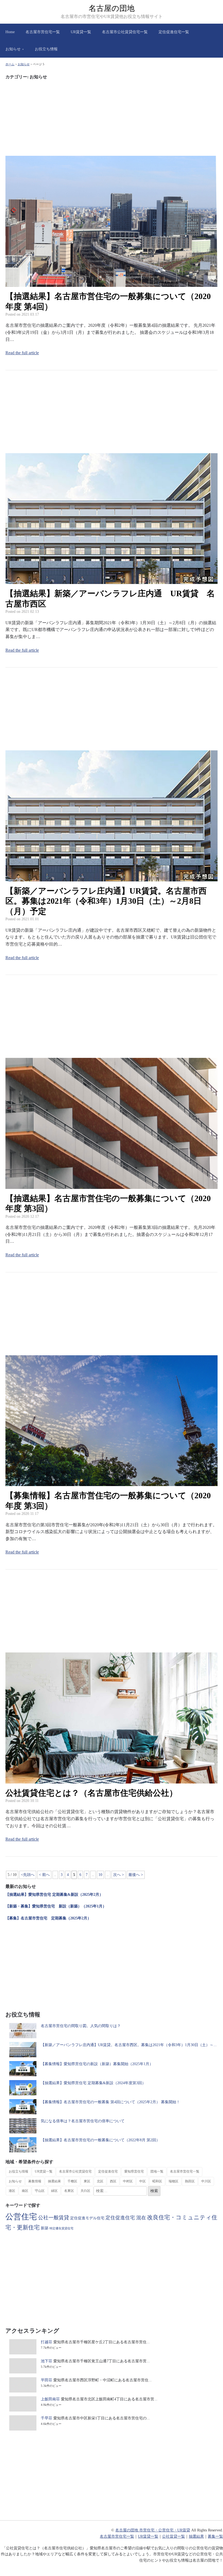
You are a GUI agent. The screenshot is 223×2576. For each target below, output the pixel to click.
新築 (45, 2228)
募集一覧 (215, 2536)
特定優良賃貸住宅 (61, 2228)
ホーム (10, 64)
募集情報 (35, 2181)
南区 (25, 2191)
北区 (100, 2181)
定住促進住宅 (108, 2171)
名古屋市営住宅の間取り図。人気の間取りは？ (81, 2026)
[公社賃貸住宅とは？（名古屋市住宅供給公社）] (112, 1780)
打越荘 (47, 2342)
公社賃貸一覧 (174, 2536)
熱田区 (190, 2181)
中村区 (128, 2181)
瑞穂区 (174, 2181)
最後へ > (136, 1875)
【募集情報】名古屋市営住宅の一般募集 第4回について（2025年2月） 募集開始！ (110, 2102)
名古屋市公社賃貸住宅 (75, 2171)
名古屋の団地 (112, 8)
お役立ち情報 (46, 49)
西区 (113, 2181)
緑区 (54, 2191)
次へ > (119, 1875)
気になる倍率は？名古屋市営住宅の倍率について (83, 2121)
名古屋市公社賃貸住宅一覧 (125, 32)
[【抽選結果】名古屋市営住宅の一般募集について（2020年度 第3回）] (112, 1185)
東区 (87, 2181)
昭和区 (157, 2181)
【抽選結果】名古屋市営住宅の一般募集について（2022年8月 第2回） (100, 2140)
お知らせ (13, 49)
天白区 (85, 2191)
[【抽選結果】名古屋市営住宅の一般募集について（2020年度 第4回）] (112, 283)
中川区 (206, 2181)
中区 (143, 2181)
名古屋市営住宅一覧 (43, 32)
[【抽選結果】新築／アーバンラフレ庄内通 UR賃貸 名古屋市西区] (112, 581)
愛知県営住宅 (134, 2171)
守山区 (40, 2191)
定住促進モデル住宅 (87, 2218)
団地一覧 (157, 2171)
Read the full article (22, 353)
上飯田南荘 (50, 2399)
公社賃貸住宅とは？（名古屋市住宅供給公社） (91, 1793)
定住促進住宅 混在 (126, 2218)
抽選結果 (54, 2181)
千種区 (72, 2181)
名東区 (69, 2191)
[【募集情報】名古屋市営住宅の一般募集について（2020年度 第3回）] (112, 1483)
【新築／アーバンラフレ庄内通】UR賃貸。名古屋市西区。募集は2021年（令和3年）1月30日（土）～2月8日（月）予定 (106, 901)
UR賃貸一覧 (81, 32)
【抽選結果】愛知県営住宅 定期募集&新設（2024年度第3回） (93, 2083)
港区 (12, 2191)
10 (100, 1875)
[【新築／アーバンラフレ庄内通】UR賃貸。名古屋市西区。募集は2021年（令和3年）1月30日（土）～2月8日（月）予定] (112, 878)
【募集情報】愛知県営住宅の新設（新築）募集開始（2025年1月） (97, 2064)
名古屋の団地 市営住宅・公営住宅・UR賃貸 (153, 2530)
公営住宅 (21, 2217)
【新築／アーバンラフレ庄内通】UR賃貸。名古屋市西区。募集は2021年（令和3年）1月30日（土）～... (129, 2045)
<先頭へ (28, 1875)
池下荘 (47, 2361)
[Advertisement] (112, 118)
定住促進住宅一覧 (174, 32)
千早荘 (47, 2418)
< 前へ (44, 1875)
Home (10, 32)
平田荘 (47, 2380)
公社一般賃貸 (54, 2218)
